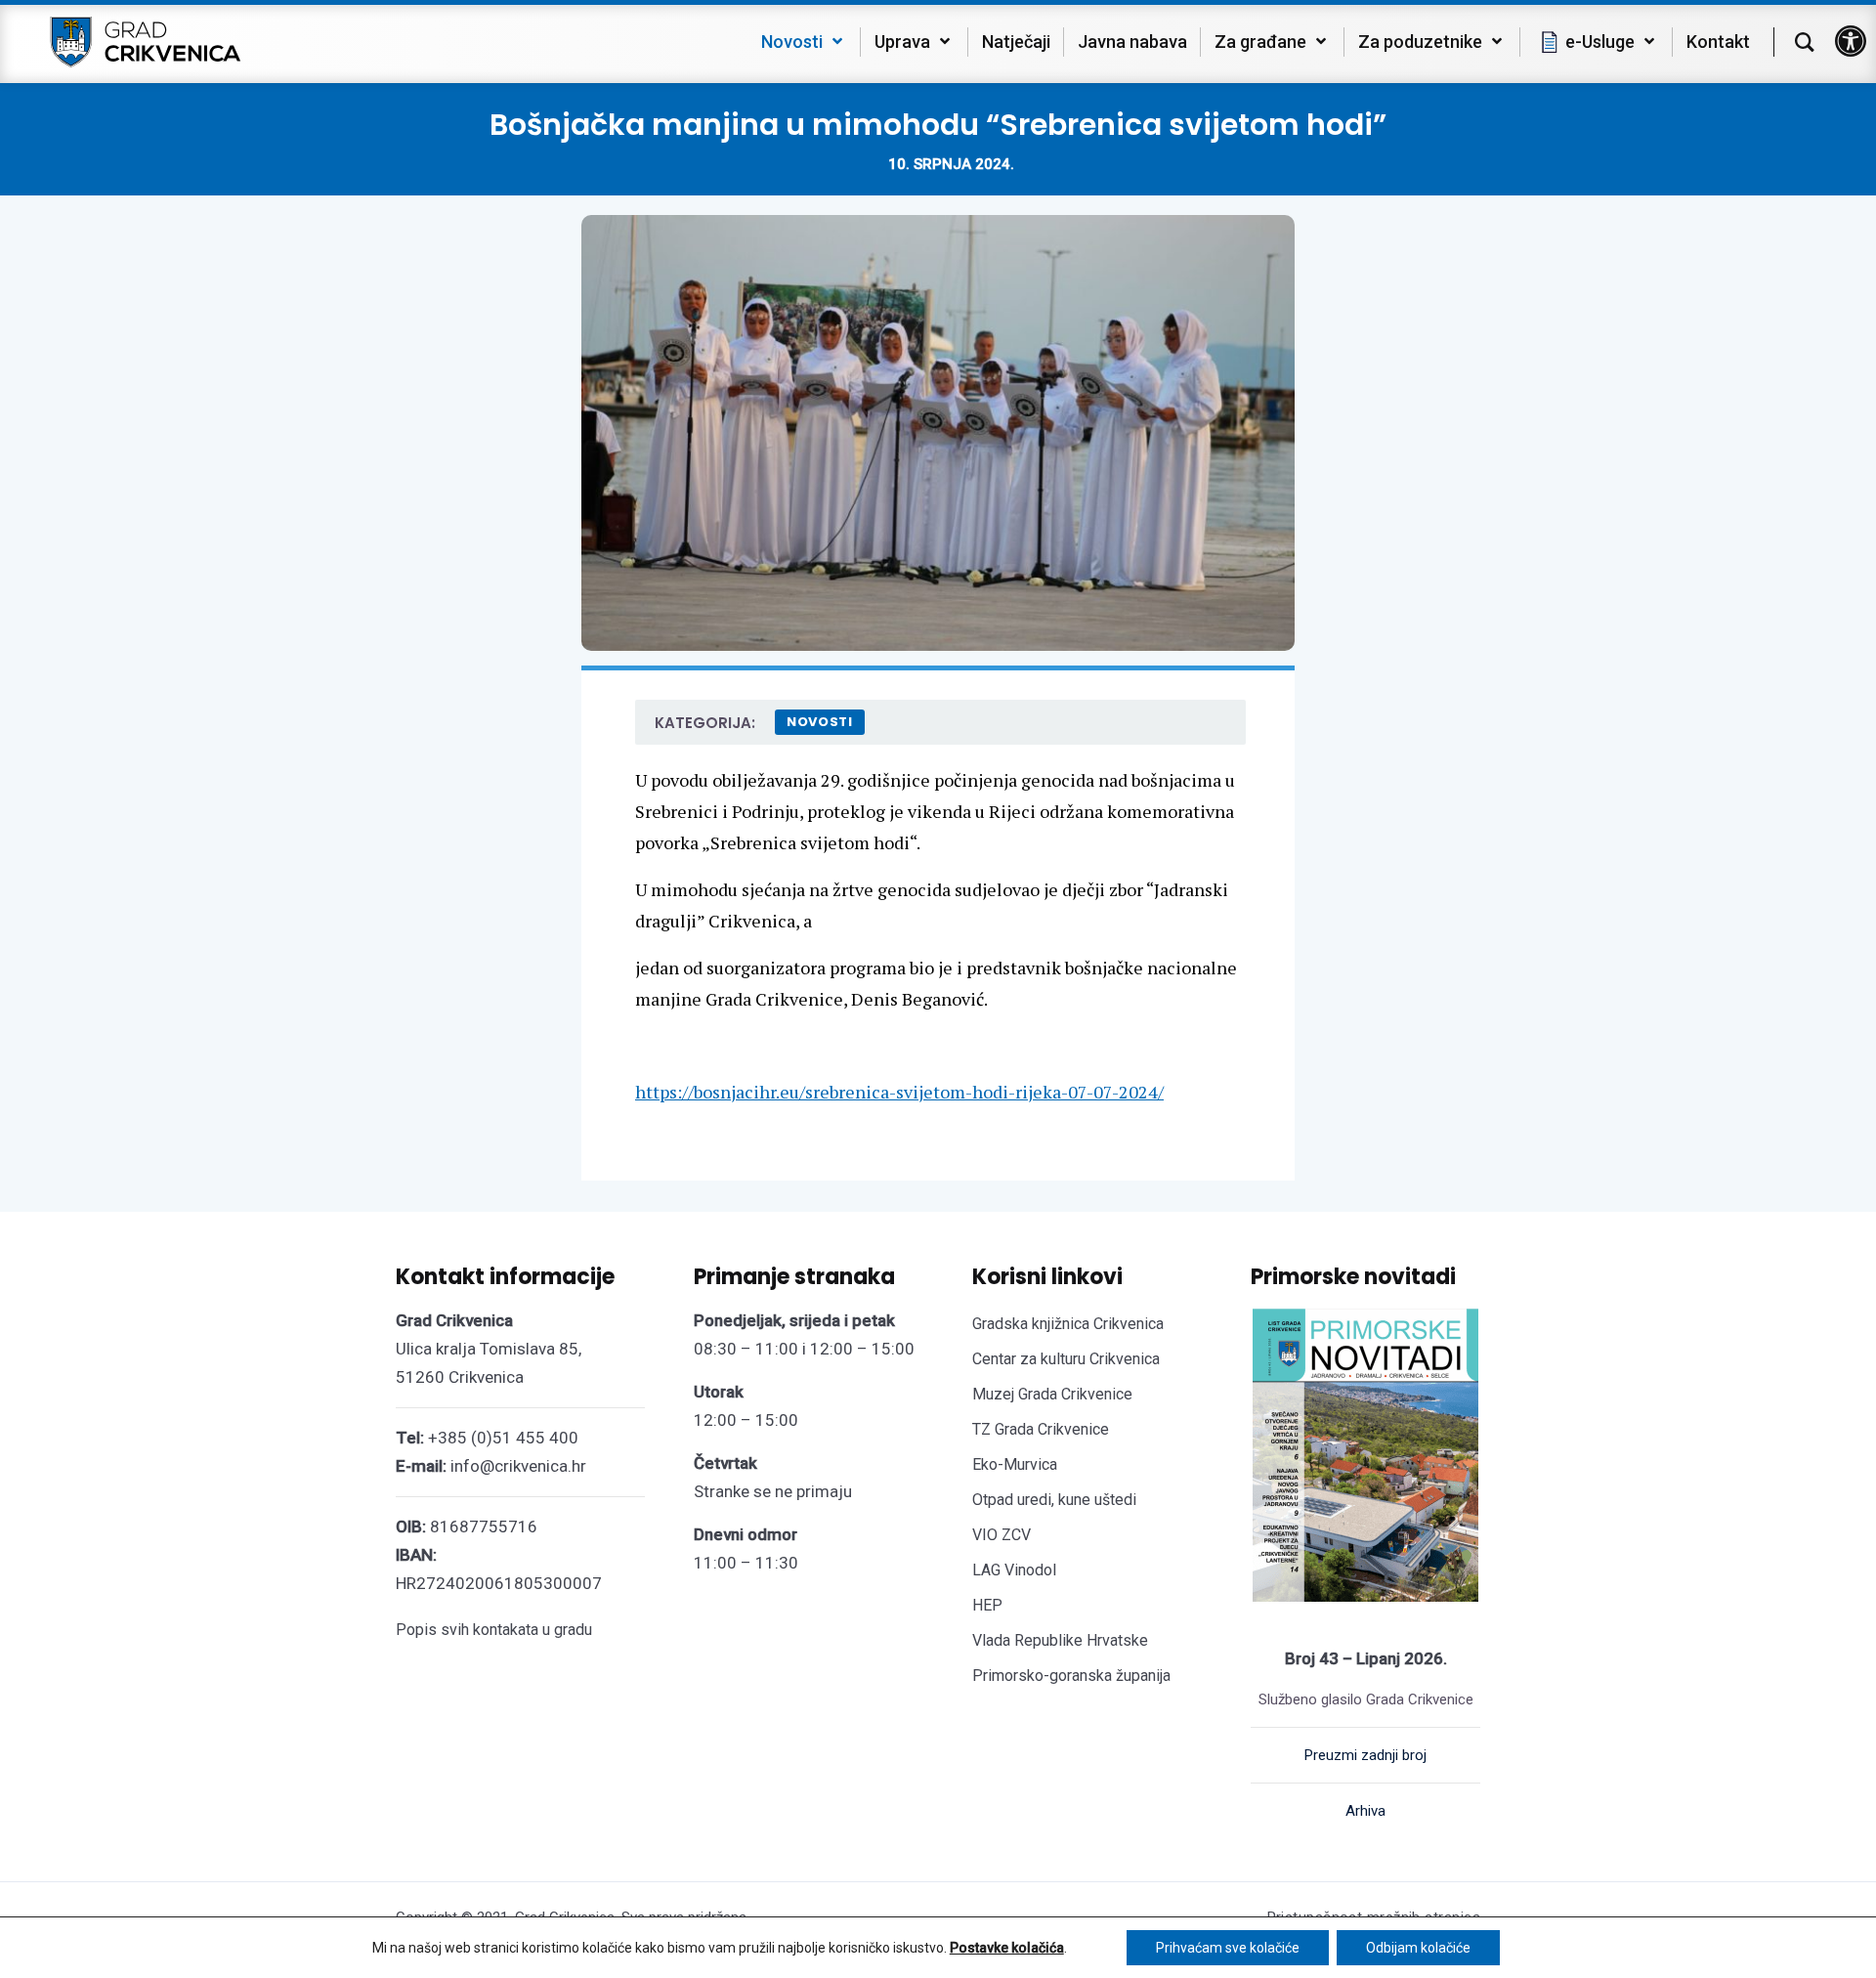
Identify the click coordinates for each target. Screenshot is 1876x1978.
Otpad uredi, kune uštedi (1054, 1500)
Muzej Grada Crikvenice (1052, 1394)
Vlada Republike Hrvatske (1060, 1640)
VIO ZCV (1002, 1535)
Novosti (820, 722)
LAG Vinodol (1014, 1570)
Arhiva (1365, 1811)
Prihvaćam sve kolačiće (1228, 1948)
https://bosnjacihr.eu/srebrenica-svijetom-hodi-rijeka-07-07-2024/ (899, 1092)
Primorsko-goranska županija (1071, 1676)
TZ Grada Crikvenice (1041, 1429)
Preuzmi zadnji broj (1365, 1755)
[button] (1851, 41)
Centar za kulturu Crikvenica (1066, 1359)
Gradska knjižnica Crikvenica (1068, 1324)
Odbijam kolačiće (1418, 1948)
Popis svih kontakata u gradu (494, 1630)
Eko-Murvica (1015, 1464)
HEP (987, 1605)
